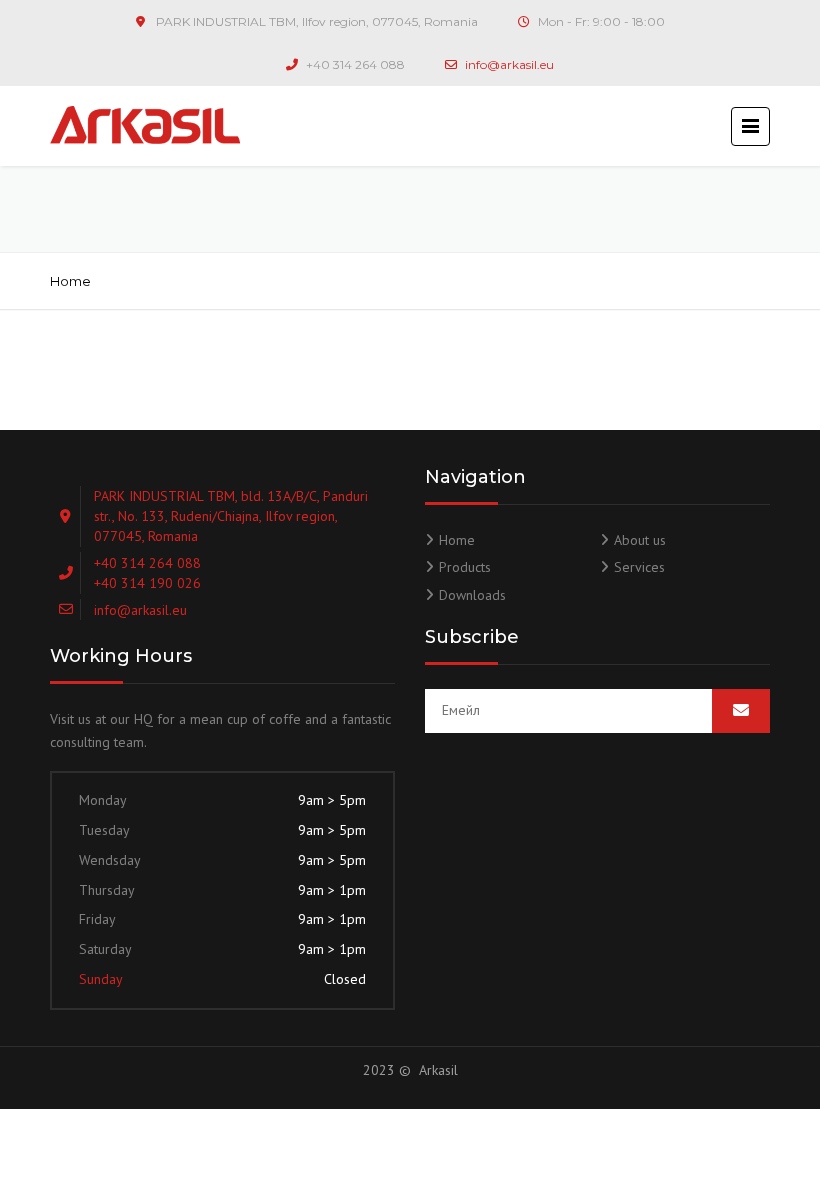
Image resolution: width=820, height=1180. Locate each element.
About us (640, 540)
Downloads (472, 595)
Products (465, 567)
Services (639, 567)
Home (70, 281)
